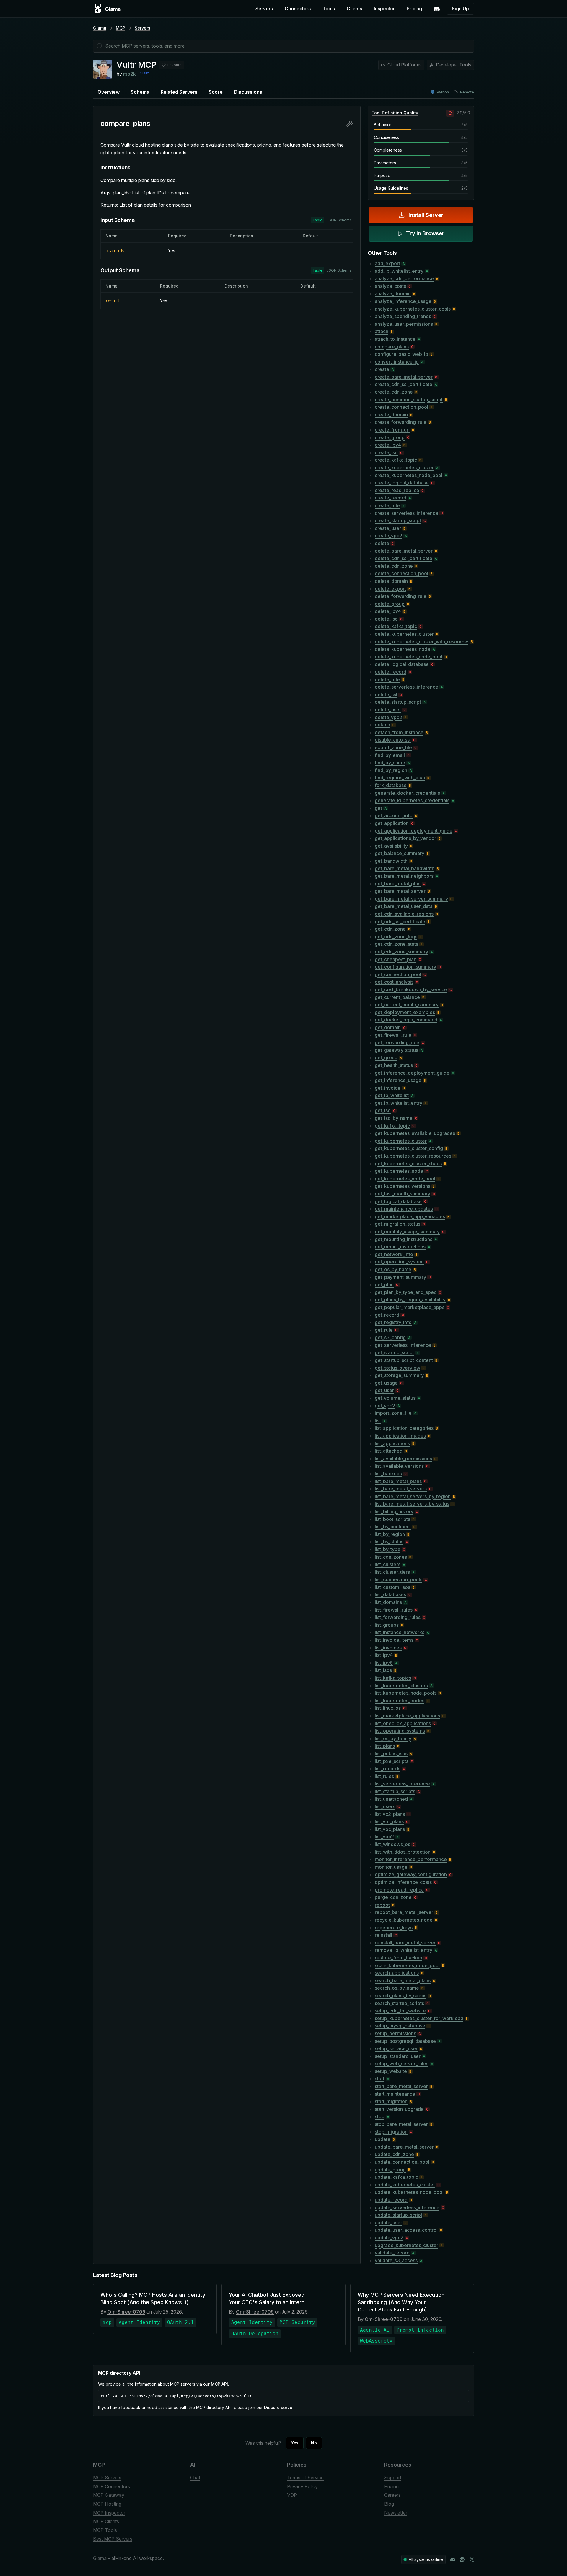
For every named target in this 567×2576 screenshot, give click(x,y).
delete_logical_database (402, 664)
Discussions (248, 92)
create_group (390, 437)
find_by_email (390, 755)
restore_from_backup (399, 1958)
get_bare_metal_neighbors (404, 876)
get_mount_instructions (400, 1247)
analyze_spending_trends (403, 316)
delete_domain (391, 581)
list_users (385, 1806)
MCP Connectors (111, 2486)
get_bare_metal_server (400, 891)
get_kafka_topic (392, 1126)
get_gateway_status (396, 1050)
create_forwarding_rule (401, 422)
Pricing (414, 9)
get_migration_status (397, 1224)
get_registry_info (393, 1322)
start (380, 2079)
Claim (145, 73)
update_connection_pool (402, 2162)
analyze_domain (393, 293)
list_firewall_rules (394, 1610)
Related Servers (179, 92)
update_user (388, 2223)
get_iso (383, 1110)
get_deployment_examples (405, 1012)
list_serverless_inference (402, 1784)
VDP (292, 2495)
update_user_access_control (406, 2230)
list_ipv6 (384, 1663)
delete (382, 543)
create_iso (386, 452)
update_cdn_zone (394, 2154)
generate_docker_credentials (407, 793)
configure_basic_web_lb (401, 354)
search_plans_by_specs (401, 1996)
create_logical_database (402, 483)
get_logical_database (398, 1201)
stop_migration (391, 2132)
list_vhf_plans (389, 1821)
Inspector (384, 9)
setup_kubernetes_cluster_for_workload (419, 2018)
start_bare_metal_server (401, 2086)
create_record (391, 498)
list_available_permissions (403, 1459)
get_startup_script (394, 1352)
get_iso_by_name (394, 1118)
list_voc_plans (390, 1829)
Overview (109, 92)
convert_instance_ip (397, 362)
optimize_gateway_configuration (411, 1874)
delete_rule (387, 679)
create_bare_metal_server (404, 377)
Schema (140, 92)
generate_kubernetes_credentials (412, 800)
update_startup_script (399, 2215)
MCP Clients (106, 2521)
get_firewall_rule (393, 1035)
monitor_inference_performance (411, 1859)
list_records (388, 1769)
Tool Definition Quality (395, 113)
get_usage (386, 1383)
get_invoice (388, 1088)
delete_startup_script (398, 702)
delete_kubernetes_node (403, 649)
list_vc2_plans (390, 1814)
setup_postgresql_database (405, 2041)
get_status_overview (397, 1368)
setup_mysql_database (400, 2026)
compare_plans (392, 347)
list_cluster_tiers (392, 1572)
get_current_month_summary (407, 1005)
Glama (100, 28)
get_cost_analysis (394, 982)
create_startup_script (398, 520)
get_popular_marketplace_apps (410, 1307)
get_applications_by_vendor (405, 838)
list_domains (388, 1602)
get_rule (384, 1330)
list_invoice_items (394, 1640)
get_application (392, 823)
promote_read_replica (399, 1890)
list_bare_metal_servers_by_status (412, 1504)
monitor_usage (391, 1867)
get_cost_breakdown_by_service (411, 989)
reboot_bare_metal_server (404, 1912)
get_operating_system (399, 1262)
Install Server (426, 215)
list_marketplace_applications (407, 1716)
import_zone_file (393, 1413)
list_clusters (388, 1564)
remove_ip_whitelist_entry (404, 1950)
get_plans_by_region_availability (410, 1300)
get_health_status (394, 1065)
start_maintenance (395, 2094)
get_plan (384, 1284)
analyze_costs (390, 286)
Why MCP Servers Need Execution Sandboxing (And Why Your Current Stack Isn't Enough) (401, 2302)
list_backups (388, 1474)
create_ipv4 (388, 445)
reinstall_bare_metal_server (405, 1943)
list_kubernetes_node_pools (406, 1693)
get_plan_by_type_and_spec (406, 1292)
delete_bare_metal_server (404, 551)
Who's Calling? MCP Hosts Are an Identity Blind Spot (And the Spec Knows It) (153, 2298)
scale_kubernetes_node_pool (407, 1965)
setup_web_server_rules (402, 2064)
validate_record (392, 2253)
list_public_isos (391, 1753)
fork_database (391, 785)
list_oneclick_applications (403, 1723)
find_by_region (391, 770)
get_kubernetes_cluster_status (408, 1164)
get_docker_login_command (406, 1020)
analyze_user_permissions (404, 324)
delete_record (391, 672)
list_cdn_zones (391, 1557)
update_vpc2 (389, 2238)
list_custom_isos (392, 1587)
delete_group (390, 604)
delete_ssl (386, 695)
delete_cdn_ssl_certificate (404, 558)
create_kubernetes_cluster (404, 468)
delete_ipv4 (388, 611)
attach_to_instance (395, 339)
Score (216, 92)
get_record (387, 1315)
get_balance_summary (400, 853)
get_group (386, 1057)
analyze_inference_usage (403, 301)
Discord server (279, 2407)
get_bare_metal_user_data (404, 906)
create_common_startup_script (409, 400)
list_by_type (388, 1549)
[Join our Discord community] (453, 2559)
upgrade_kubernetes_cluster (406, 2245)
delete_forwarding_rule (401, 596)
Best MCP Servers (113, 2539)
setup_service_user (396, 2048)
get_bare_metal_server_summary (411, 899)
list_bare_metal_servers (401, 1489)
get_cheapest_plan (396, 959)
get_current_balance (397, 997)
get (378, 808)
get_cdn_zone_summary (401, 952)
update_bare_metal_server (404, 2147)
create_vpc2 (388, 536)
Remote (467, 92)
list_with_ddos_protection (403, 1852)
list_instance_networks (400, 1632)
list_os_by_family (393, 1738)
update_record (391, 2200)
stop (380, 2116)
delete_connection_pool (401, 573)
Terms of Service (305, 2478)
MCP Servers (107, 2478)
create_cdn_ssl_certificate (404, 384)
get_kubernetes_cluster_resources (413, 1156)
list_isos (383, 1670)
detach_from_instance (399, 732)
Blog (389, 2504)
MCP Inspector (109, 2513)
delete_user (388, 710)
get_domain (388, 1027)
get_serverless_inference (403, 1345)
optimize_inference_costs (403, 1882)
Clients (354, 9)
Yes (295, 2443)
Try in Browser (425, 233)
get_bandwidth (391, 861)
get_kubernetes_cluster (401, 1141)
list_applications (392, 1443)
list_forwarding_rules (398, 1617)
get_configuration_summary (405, 967)
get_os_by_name (393, 1269)
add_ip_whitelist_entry (399, 271)
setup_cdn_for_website (400, 2011)
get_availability (391, 846)
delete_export (390, 589)
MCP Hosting (107, 2504)
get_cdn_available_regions (404, 914)
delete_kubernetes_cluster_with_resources (422, 642)
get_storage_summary (399, 1375)
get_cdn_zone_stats (396, 944)
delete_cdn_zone (394, 566)
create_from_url (392, 430)
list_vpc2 (384, 1837)
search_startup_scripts (399, 2003)
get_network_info (394, 1254)
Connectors (298, 9)
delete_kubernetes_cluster (404, 634)
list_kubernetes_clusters (401, 1686)
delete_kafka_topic (396, 626)
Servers (264, 9)
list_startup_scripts (395, 1791)
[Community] (437, 9)
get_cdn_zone (390, 929)
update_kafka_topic (396, 2177)
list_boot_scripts (392, 1519)
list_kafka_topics (393, 1678)
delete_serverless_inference (406, 687)
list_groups (387, 1625)
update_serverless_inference (407, 2207)
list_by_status (389, 1542)
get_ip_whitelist (392, 1095)
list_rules (384, 1776)
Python (443, 92)
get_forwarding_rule (397, 1042)
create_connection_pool (401, 407)
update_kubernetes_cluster (405, 2185)
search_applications (397, 1973)
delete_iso (386, 619)
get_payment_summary (400, 1277)
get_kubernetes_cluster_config (409, 1148)
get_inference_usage (398, 1080)
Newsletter (396, 2513)
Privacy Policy (302, 2486)
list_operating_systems (400, 1731)
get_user (384, 1390)
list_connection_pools (399, 1579)
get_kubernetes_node (399, 1171)
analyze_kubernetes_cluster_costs (413, 309)
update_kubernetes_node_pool (409, 2192)
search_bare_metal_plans (403, 1980)
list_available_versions (399, 1466)
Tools (329, 9)
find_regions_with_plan (400, 778)
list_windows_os (392, 1844)
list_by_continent (393, 1527)
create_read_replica (397, 490)
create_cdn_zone (394, 392)
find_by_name (390, 763)
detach (382, 725)
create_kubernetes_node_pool (409, 475)
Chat (195, 2478)
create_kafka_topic (396, 460)
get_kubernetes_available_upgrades (415, 1133)
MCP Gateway (109, 2495)
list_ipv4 (384, 1655)
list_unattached (391, 1799)
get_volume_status (395, 1398)
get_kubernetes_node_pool (405, 1179)
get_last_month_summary (403, 1194)
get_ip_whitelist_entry (399, 1103)
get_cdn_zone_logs (396, 937)
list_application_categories (404, 1428)
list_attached (389, 1451)
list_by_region (390, 1534)
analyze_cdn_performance (404, 278)
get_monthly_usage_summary (407, 1232)
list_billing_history (394, 1511)
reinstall (383, 1935)
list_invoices (388, 1648)
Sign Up (460, 9)
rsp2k (129, 74)
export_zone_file (393, 747)
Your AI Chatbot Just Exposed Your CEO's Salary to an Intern (267, 2298)
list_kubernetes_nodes (400, 1701)
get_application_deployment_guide (414, 831)
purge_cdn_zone (393, 1897)
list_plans (385, 1746)
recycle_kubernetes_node (404, 1920)
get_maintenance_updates (404, 1209)
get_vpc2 (385, 1406)
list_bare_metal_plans (398, 1481)
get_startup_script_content (404, 1360)
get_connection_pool (398, 974)
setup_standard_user (398, 2056)
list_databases (390, 1594)
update (383, 2139)
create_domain (391, 415)
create (382, 369)
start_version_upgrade (399, 2109)
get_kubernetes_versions (403, 1186)
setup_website (391, 2071)
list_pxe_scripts (392, 1761)
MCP (120, 28)
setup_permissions (395, 2033)
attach (382, 331)
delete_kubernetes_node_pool (409, 657)
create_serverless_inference (406, 513)
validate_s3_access (396, 2260)
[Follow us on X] (472, 2559)
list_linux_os (388, 1708)
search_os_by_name (397, 1988)
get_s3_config (390, 1337)
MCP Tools (105, 2530)
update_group (390, 2170)
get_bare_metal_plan (398, 884)
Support (393, 2478)
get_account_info (394, 815)
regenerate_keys (394, 1928)
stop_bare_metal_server (401, 2124)
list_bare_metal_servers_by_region (413, 1496)
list (378, 1421)
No (314, 2443)
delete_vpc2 (388, 717)
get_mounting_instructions (404, 1239)
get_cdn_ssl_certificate (400, 922)
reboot (382, 1905)
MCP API (219, 2384)
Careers (392, 2495)
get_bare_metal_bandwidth (405, 868)
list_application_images (400, 1436)
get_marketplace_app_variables (410, 1216)
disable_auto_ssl (393, 740)
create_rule (387, 505)
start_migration (391, 2101)
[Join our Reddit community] (462, 2559)
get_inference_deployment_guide (412, 1073)
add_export (387, 263)
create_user (388, 528)
